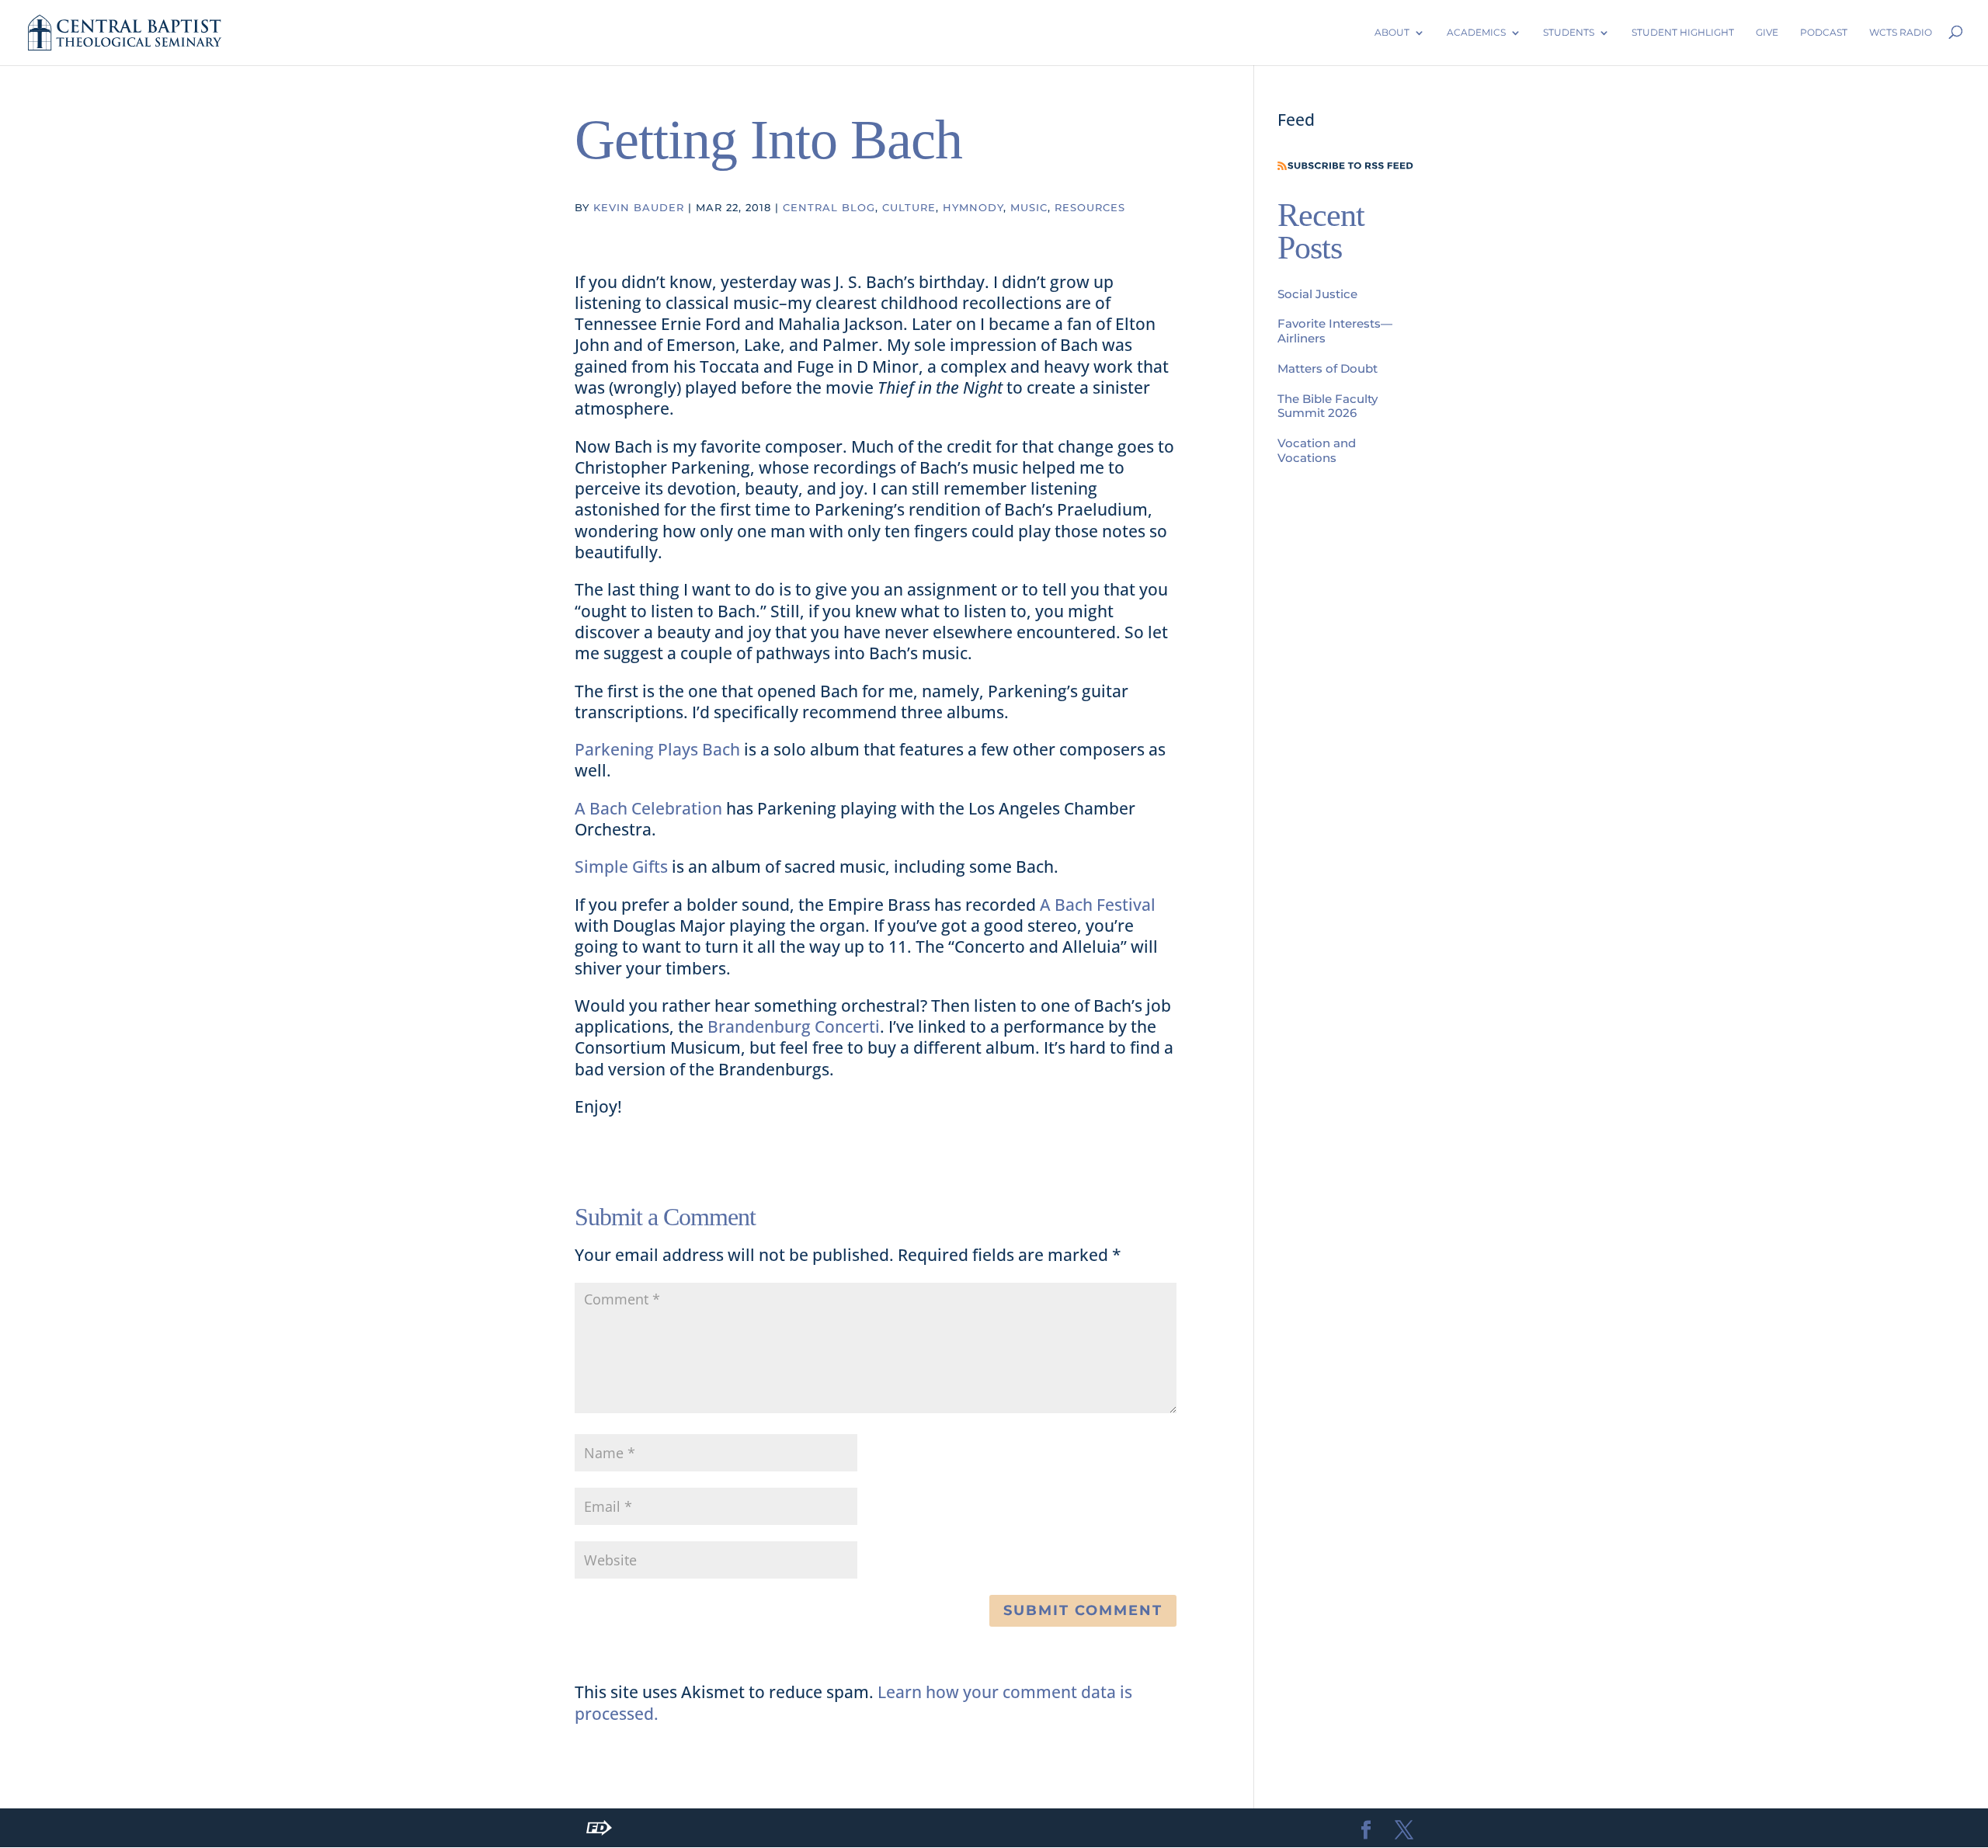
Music (1029, 207)
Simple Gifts (621, 867)
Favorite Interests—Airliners (1335, 331)
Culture (909, 207)
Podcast (1824, 32)
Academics (1476, 32)
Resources (1090, 207)
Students (1569, 32)
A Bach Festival (1098, 905)
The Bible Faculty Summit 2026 (1328, 406)
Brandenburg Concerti (794, 1026)
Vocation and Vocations (1317, 450)
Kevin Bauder (639, 207)
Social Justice (1317, 294)
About (1392, 32)
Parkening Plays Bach (657, 749)
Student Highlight (1683, 32)
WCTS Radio (1901, 32)
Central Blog (829, 207)
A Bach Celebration (648, 808)
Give (1767, 32)
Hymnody (973, 207)
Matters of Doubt (1328, 368)
